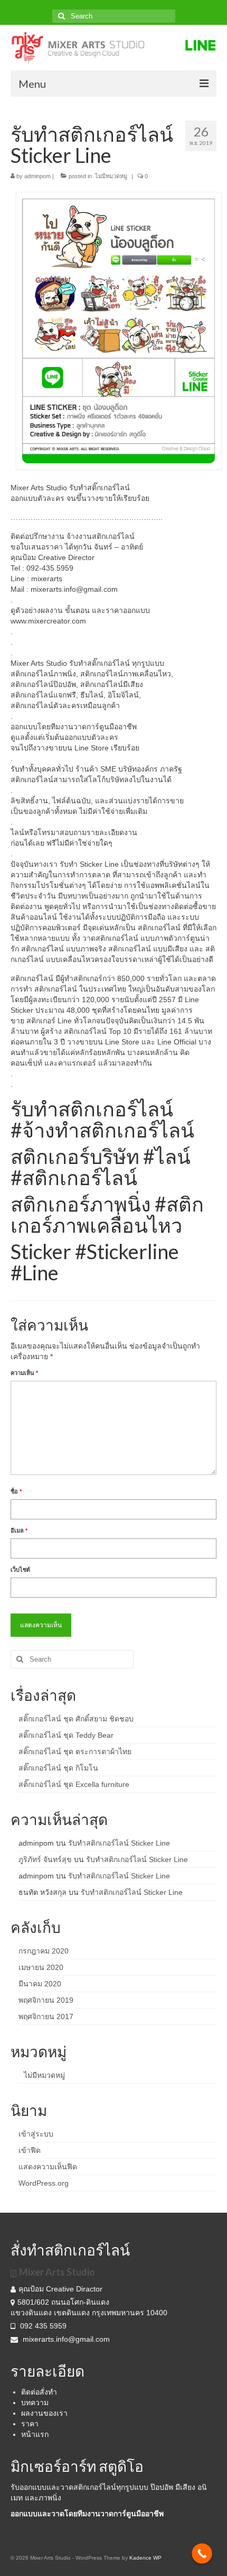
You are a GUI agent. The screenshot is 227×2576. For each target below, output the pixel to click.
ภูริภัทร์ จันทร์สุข (45, 1859)
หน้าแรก (35, 2434)
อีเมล (19, 1530)
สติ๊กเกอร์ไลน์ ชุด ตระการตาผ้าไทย (75, 1752)
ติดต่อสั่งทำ (39, 2392)
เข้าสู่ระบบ (36, 2134)
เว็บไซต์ (20, 1570)
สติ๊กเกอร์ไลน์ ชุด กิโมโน (58, 1768)
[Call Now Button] (202, 2554)
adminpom (37, 176)
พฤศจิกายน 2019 (46, 2000)
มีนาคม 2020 (40, 1984)
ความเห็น (24, 1373)
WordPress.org (44, 2183)
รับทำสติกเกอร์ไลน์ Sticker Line (119, 1843)
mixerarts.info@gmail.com (66, 2339)
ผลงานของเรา (44, 2413)
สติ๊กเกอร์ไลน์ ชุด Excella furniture (74, 1784)
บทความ (35, 2403)
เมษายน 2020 (41, 1967)
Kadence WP (145, 2558)
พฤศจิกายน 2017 (46, 2016)
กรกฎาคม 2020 (44, 1951)
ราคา (30, 2424)
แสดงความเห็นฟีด (48, 2167)
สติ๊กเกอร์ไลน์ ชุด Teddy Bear (66, 1735)
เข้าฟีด (30, 2150)
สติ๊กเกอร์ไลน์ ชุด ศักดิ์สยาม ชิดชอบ (76, 1719)
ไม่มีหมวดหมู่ (111, 176)
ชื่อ (16, 1491)
